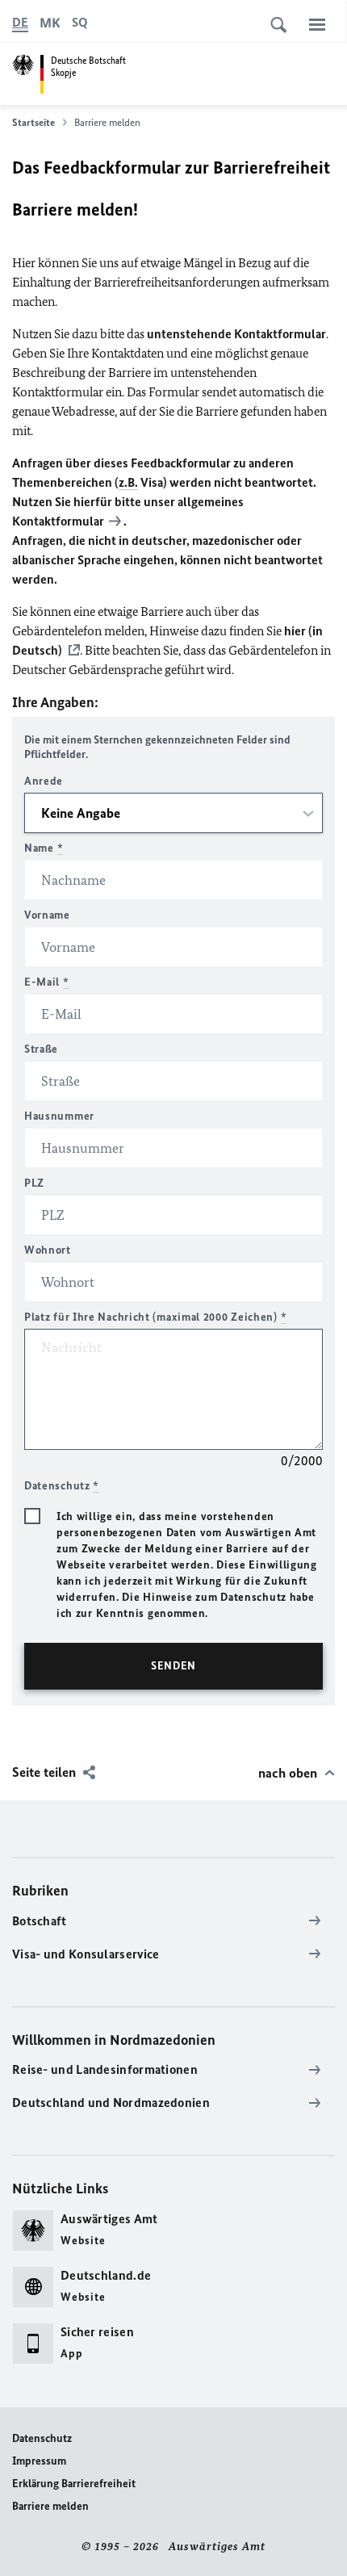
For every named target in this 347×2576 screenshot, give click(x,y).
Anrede (44, 781)
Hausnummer (59, 1116)
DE (20, 22)
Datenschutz (42, 2438)
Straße (41, 1049)
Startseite (33, 122)
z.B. (128, 482)
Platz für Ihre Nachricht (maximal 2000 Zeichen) (155, 1317)
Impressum (39, 2461)
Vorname (47, 915)
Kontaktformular (58, 521)
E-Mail (47, 982)
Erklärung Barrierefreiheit (74, 2484)
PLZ (34, 1183)
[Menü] (317, 24)
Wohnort (48, 1250)
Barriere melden (50, 2506)
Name (44, 848)
